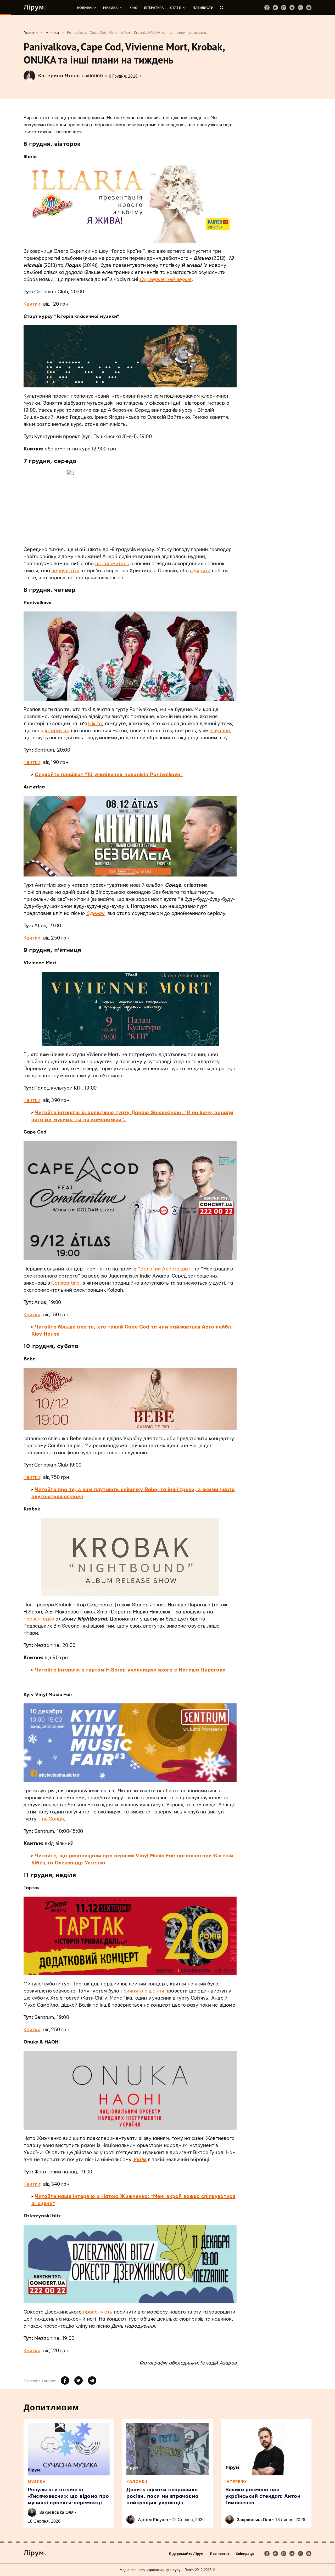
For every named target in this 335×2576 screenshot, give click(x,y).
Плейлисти (203, 8)
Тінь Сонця (51, 1819)
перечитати (65, 571)
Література (154, 8)
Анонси (94, 76)
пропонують (98, 2312)
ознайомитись (112, 564)
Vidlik (140, 2160)
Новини (84, 8)
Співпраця (245, 2554)
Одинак (95, 914)
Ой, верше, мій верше (166, 280)
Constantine (65, 1283)
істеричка (57, 731)
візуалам (220, 731)
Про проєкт (220, 2554)
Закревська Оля (56, 2512)
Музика (110, 8)
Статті (176, 8)
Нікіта (95, 724)
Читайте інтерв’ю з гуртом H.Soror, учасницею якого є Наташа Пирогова (130, 1670)
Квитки (32, 304)
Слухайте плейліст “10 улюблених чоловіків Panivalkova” (109, 775)
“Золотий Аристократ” (165, 1269)
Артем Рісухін (153, 2520)
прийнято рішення (142, 1991)
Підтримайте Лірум (186, 2554)
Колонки (137, 2482)
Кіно (134, 8)
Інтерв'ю (236, 2482)
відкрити (200, 571)
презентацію (39, 1619)
